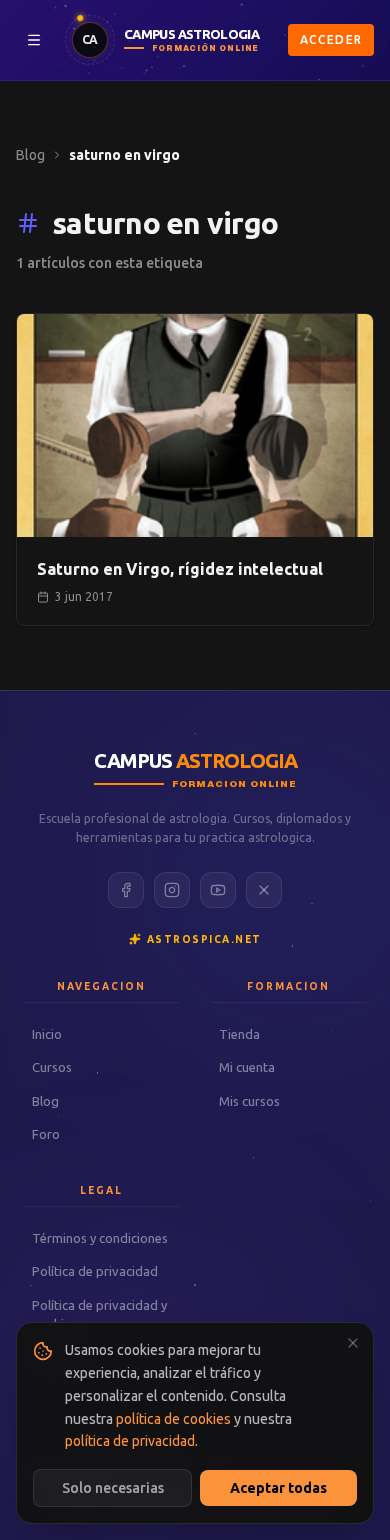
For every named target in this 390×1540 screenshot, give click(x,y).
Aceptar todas (278, 1488)
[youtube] (218, 890)
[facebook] (126, 890)
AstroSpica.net (204, 939)
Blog (30, 155)
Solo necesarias (113, 1488)
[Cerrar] (353, 1343)
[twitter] (264, 890)
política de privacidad (130, 1441)
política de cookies (173, 1419)
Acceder (331, 39)
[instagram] (172, 890)
